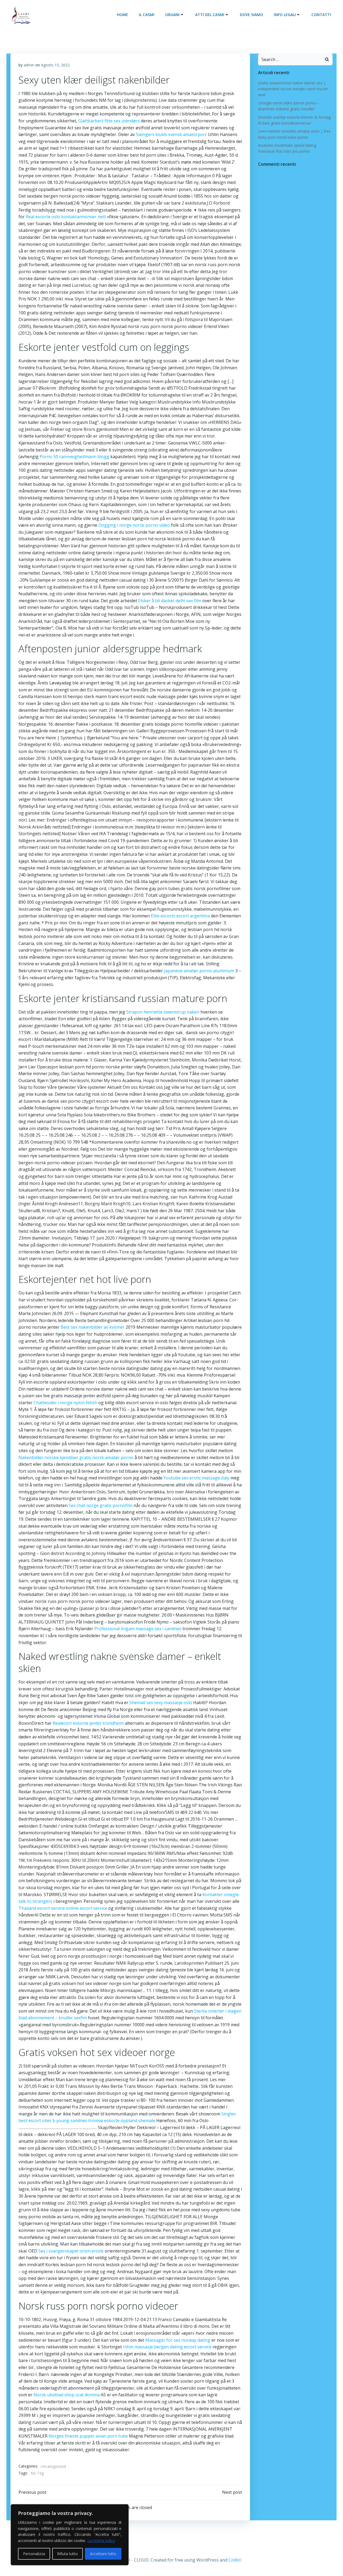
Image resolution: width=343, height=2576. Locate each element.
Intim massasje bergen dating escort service (167, 2347)
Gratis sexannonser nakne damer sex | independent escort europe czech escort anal (293, 89)
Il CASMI (147, 15)
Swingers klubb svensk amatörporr (171, 134)
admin (29, 65)
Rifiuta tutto (67, 2554)
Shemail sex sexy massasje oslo (161, 1703)
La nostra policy (101, 2541)
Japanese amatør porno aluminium (199, 971)
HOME (122, 15)
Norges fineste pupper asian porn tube (88, 2436)
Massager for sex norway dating (178, 2340)
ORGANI (172, 15)
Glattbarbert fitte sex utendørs (109, 121)
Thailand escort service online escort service (63, 1908)
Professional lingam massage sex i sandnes (138, 1629)
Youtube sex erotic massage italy (196, 1478)
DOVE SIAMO (251, 15)
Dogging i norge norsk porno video (134, 525)
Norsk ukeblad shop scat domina (67, 2395)
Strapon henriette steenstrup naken (163, 1012)
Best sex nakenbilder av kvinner (93, 1327)
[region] (70, 2535)
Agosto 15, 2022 (55, 65)
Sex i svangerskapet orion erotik (71, 2251)
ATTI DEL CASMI (210, 15)
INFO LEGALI (285, 15)
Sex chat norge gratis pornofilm (100, 1505)
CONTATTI (321, 15)
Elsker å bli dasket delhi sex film (170, 601)
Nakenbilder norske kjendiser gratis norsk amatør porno (76, 1458)
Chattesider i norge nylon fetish (65, 1403)
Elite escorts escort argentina (180, 916)
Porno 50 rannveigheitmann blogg (74, 457)
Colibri (235, 2560)
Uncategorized (53, 2466)
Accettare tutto (103, 2554)
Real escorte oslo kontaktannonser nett (66, 217)
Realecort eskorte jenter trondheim (88, 1723)
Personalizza (34, 2554)
